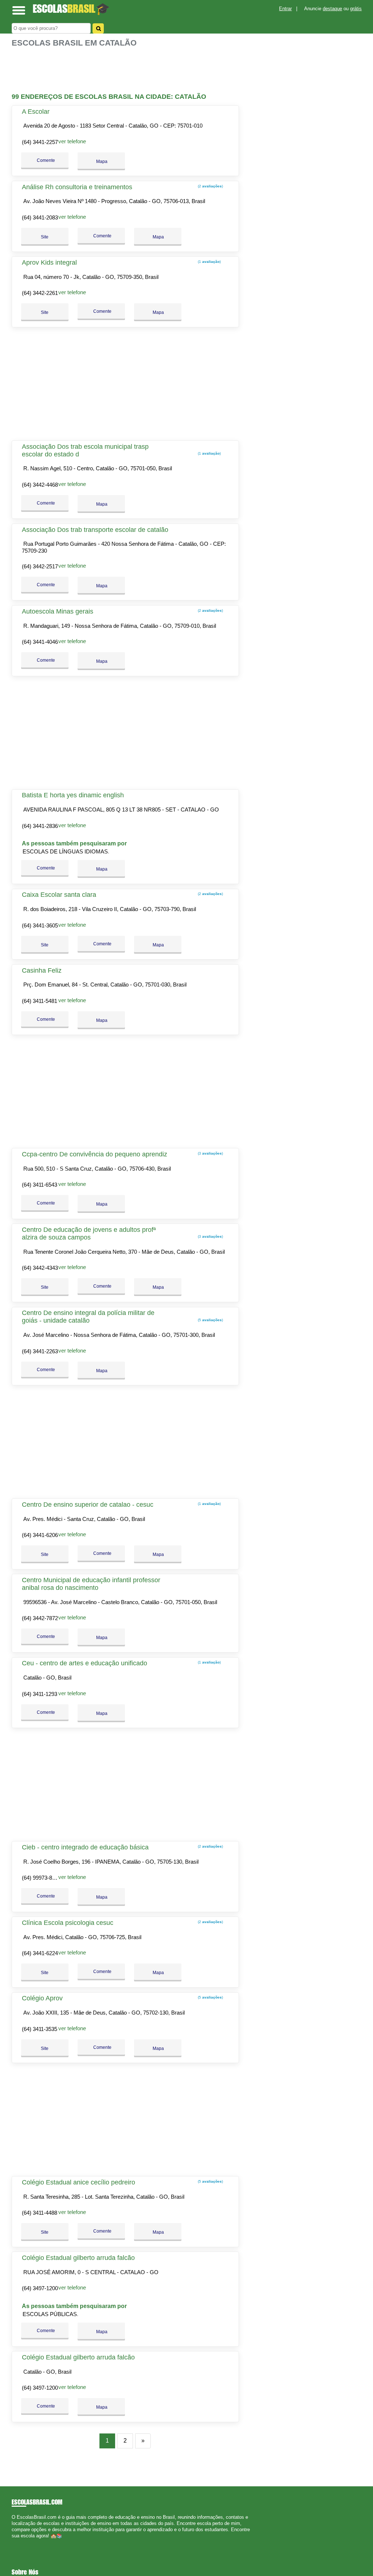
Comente (45, 160)
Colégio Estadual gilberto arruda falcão (78, 2258)
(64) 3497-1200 (40, 2288)
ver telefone (72, 141)
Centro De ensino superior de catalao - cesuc (88, 1505)
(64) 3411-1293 (40, 1694)
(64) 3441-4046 (40, 642)
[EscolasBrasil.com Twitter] (17, 2542)
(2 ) (210, 186)
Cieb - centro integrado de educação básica (85, 1847)
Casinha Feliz (42, 970)
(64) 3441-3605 (40, 925)
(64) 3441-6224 (40, 1953)
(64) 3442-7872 (40, 1618)
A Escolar (36, 112)
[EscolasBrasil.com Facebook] (13, 2542)
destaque (332, 9)
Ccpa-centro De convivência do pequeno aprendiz (95, 1154)
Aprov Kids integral (49, 262)
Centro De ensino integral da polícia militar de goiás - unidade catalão (88, 1317)
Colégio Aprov (42, 1998)
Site (45, 237)
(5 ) (210, 1320)
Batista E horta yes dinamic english (73, 795)
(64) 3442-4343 (40, 1268)
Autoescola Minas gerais (58, 611)
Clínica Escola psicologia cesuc (68, 1923)
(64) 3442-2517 (40, 566)
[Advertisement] (126, 70)
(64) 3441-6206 (40, 1535)
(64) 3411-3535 (40, 2029)
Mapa (101, 162)
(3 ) (210, 1153)
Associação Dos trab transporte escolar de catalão (95, 530)
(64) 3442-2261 (40, 293)
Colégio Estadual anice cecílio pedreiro (78, 2182)
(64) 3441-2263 (40, 1351)
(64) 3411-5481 (40, 1001)
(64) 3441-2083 (40, 217)
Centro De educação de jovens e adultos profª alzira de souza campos (89, 1233)
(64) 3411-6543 (40, 1185)
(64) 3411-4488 (40, 2213)
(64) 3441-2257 (40, 142)
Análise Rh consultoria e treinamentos (77, 187)
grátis (356, 9)
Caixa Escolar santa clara (59, 895)
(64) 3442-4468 (40, 485)
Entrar (285, 9)
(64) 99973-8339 (41, 1878)
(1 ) (209, 262)
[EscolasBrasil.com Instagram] (20, 2542)
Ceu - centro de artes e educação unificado (85, 1663)
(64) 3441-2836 (40, 826)
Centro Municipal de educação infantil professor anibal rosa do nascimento (91, 1584)
